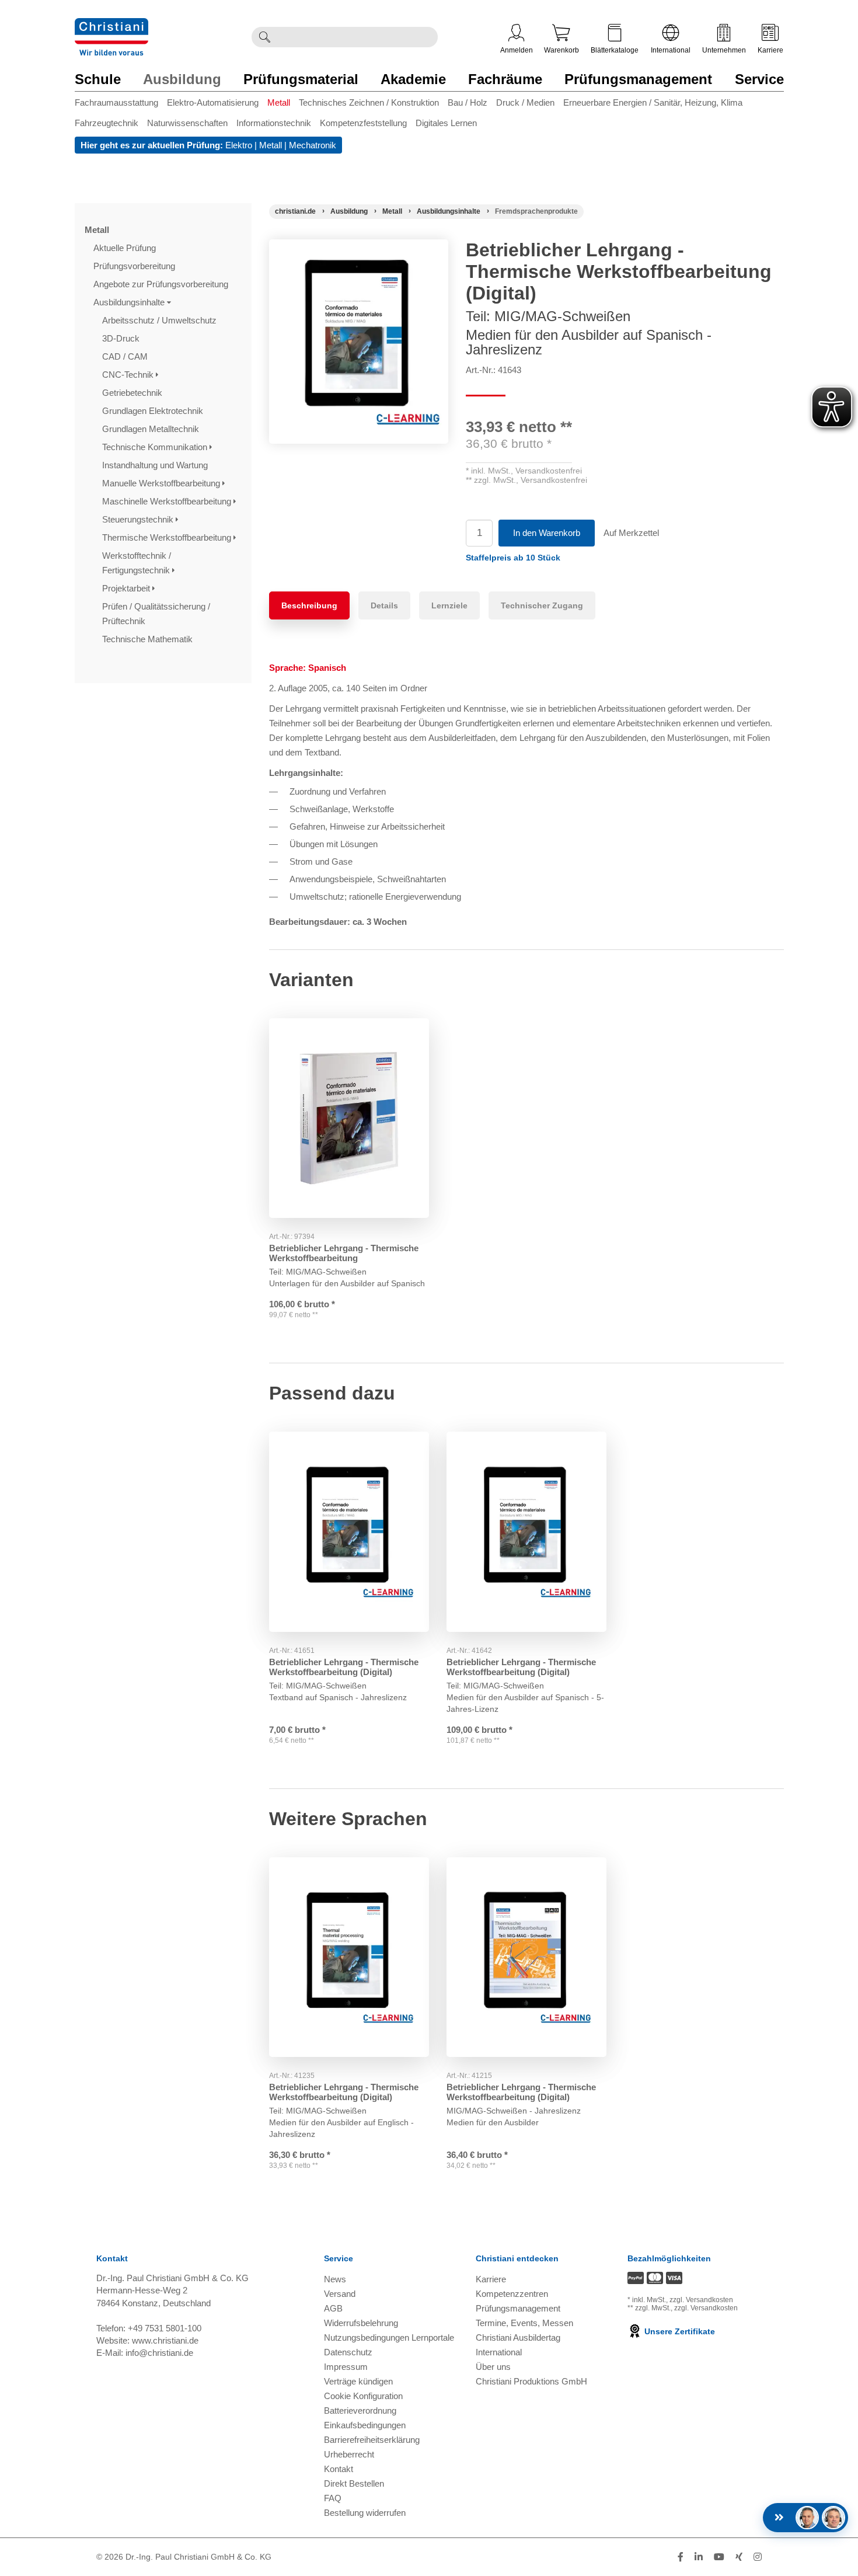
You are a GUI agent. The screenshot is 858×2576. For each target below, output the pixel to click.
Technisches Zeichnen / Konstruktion (369, 102)
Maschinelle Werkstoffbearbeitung (168, 501)
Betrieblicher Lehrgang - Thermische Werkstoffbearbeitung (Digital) (344, 1667)
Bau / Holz (468, 102)
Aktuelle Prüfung (126, 248)
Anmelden (517, 50)
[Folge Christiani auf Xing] (739, 2557)
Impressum (346, 2367)
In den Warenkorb (547, 533)
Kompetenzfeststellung (363, 123)
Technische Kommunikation (156, 447)
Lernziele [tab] (449, 605)
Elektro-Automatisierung (213, 102)
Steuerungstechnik (139, 519)
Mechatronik (313, 145)
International (671, 50)
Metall (279, 102)
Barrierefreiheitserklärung (372, 2440)
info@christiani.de (159, 2353)
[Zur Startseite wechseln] (111, 25)
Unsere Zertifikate (679, 2331)
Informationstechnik (274, 123)
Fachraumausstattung (116, 102)
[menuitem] (121, 105)
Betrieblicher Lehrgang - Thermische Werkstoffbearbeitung (344, 1253)
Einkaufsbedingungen (365, 2425)
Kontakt (339, 2469)
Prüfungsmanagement (638, 79)
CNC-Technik (129, 375)
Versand (340, 2294)
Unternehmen (724, 50)
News (335, 2279)
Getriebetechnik (133, 393)
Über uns (493, 2367)
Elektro (239, 145)
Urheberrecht (349, 2454)
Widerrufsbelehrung (361, 2323)
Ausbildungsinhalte (130, 302)
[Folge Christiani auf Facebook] (681, 2557)
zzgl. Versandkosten (701, 2300)
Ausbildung (182, 79)
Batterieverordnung (360, 2410)
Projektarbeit (127, 588)
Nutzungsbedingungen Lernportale (389, 2337)
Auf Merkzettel (631, 533)
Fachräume (505, 79)
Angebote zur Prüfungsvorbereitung (162, 284)
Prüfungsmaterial (301, 79)
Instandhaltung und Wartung (156, 465)
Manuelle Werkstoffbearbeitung (162, 483)
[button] (513, 558)
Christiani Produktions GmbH (531, 2381)
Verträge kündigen (358, 2381)
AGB (333, 2308)
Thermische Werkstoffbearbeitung (168, 537)
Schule (98, 79)
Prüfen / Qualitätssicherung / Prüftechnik (156, 614)
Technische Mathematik (149, 639)
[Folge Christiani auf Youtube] (719, 2557)
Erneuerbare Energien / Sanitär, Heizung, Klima (653, 102)
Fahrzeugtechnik (107, 123)
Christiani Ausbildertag (518, 2337)
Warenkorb (561, 50)
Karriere (770, 50)
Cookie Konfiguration (363, 2396)
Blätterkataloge (615, 50)
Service (759, 79)
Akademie (413, 79)
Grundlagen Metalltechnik (152, 429)
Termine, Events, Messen (524, 2323)
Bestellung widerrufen (365, 2513)
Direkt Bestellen (354, 2483)
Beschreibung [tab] (309, 605)
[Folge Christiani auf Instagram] (758, 2557)
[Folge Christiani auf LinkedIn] (699, 2557)
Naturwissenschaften (187, 123)
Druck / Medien (525, 102)
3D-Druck (122, 338)
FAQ (333, 2498)
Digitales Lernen (446, 123)
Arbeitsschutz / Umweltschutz (161, 320)
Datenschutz (348, 2352)
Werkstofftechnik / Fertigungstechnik (137, 563)
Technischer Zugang (542, 605)
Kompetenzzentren (512, 2294)
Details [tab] (384, 605)
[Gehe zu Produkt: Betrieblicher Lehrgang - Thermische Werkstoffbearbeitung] (349, 1118)
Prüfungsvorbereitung (135, 266)
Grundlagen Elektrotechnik (154, 411)
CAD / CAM (126, 356)
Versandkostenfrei (549, 471)
